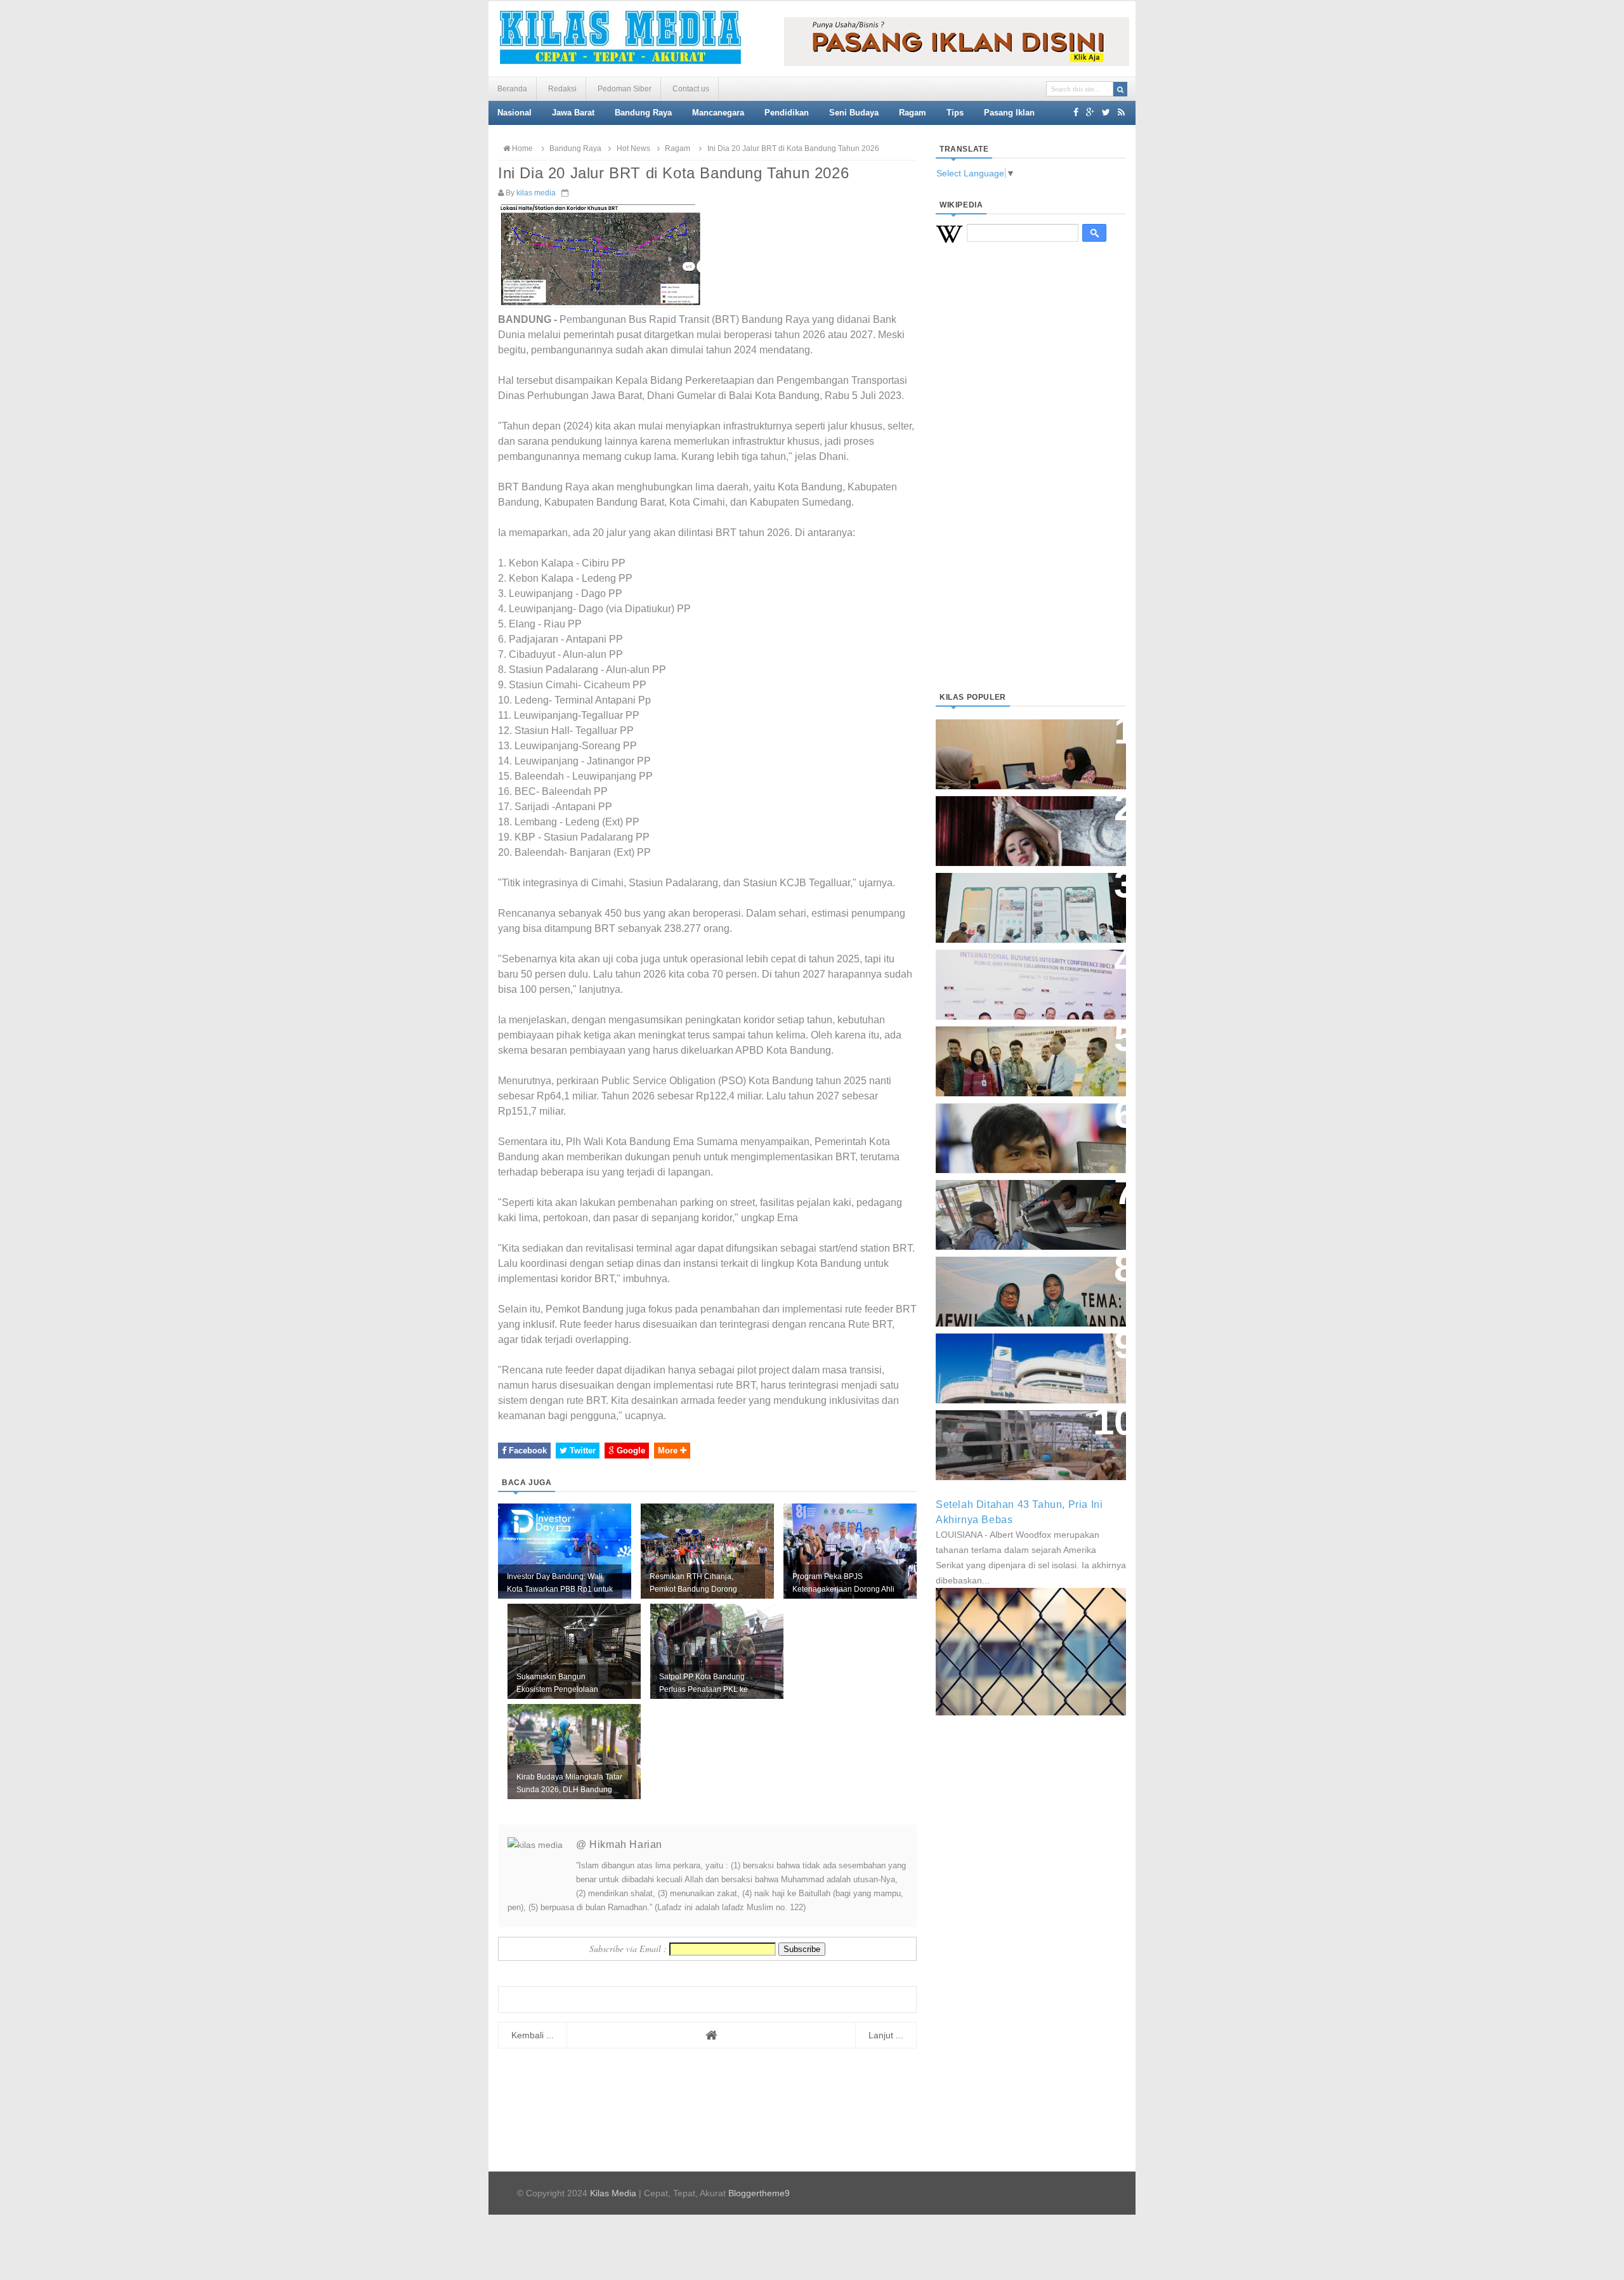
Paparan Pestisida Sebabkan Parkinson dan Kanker (1017, 1432)
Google (630, 1451)
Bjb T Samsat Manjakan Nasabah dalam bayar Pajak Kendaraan (1027, 1202)
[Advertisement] (1031, 483)
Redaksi (562, 89)
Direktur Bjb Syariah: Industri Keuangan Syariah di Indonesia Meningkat (1024, 748)
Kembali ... (533, 2035)
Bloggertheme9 (759, 2193)
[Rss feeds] (1121, 112)
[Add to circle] (1090, 112)
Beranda (512, 89)
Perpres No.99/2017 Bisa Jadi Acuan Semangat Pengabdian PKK (1019, 1285)
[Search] (1120, 89)
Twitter (581, 1451)
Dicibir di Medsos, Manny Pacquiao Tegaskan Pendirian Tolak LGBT (1019, 1131)
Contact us (691, 89)
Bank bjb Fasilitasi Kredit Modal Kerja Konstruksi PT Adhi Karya (1026, 1048)
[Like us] (1076, 112)
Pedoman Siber (625, 89)
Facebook (527, 1451)
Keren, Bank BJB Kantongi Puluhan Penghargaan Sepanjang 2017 (1028, 978)
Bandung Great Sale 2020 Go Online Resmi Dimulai (1018, 895)
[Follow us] (1106, 112)
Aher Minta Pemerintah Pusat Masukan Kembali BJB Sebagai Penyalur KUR (1023, 1362)
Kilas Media (613, 2193)
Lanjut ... (886, 2035)
